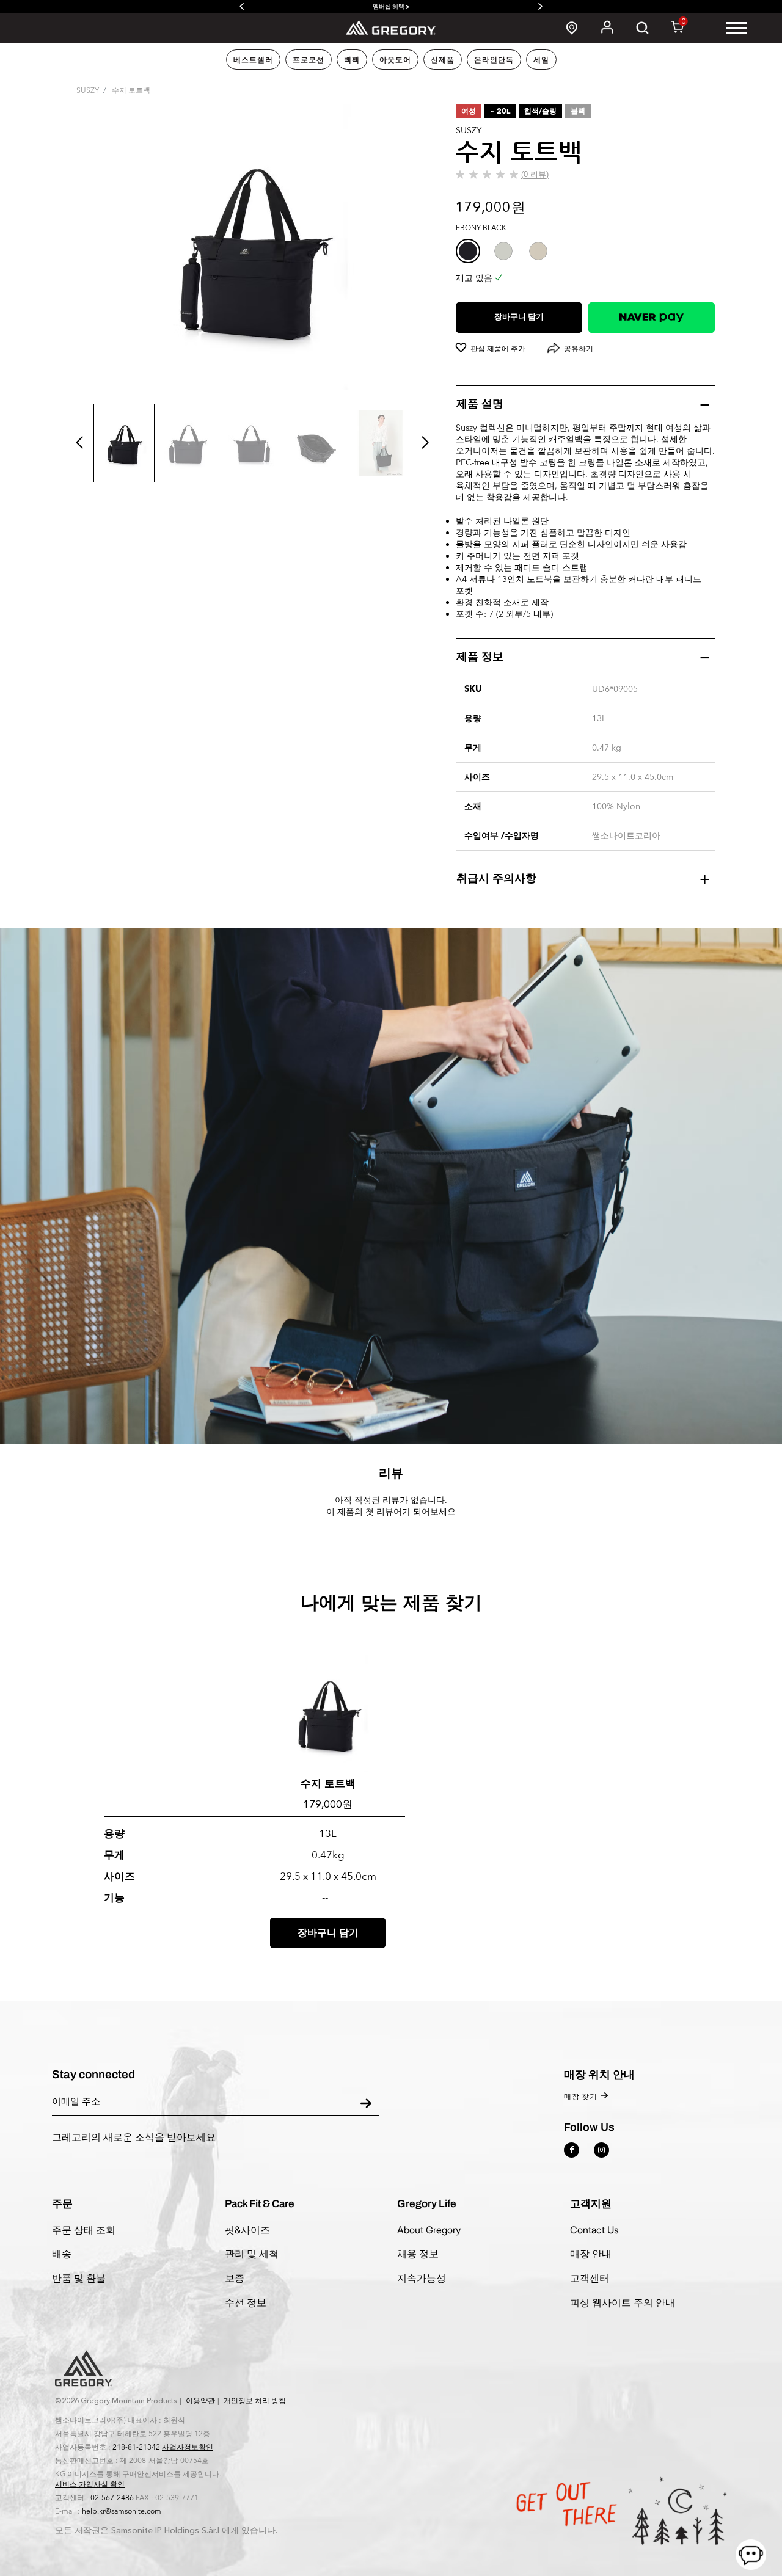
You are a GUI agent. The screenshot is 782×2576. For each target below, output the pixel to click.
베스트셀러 (253, 60)
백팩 (352, 60)
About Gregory (429, 2230)
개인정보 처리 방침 (255, 2401)
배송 (62, 2254)
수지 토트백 (328, 1783)
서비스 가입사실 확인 (90, 2484)
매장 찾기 (581, 2097)
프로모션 (309, 60)
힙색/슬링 (540, 111)
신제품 (443, 60)
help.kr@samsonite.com (122, 2511)
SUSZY (88, 90)
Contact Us (594, 2230)
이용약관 (200, 2401)
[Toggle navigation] (736, 28)
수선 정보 (246, 2302)
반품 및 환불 (79, 2278)
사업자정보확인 (188, 2447)
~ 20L (500, 111)
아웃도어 (395, 60)
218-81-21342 (136, 2447)
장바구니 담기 (519, 317)
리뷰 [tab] (391, 1473)
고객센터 (590, 2278)
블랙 (578, 111)
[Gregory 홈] (391, 27)
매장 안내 (591, 2254)
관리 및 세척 (252, 2254)
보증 (235, 2278)
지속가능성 (422, 2278)
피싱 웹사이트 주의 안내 (623, 2302)
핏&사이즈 (247, 2230)
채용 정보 (418, 2254)
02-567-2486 (112, 2498)
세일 (541, 60)
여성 (469, 111)
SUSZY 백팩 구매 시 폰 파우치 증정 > (425, 6)
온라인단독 (494, 60)
